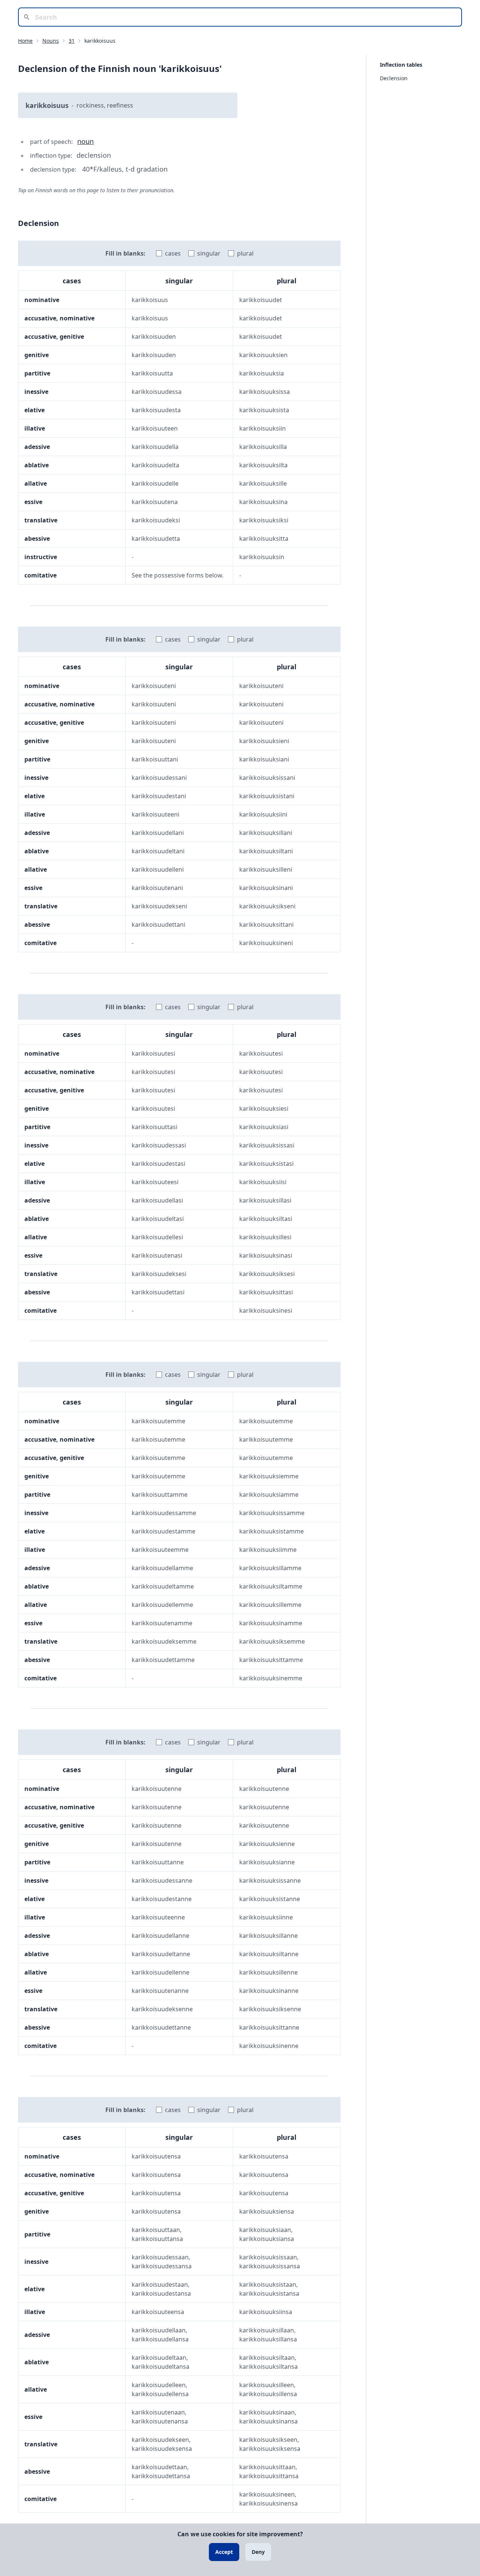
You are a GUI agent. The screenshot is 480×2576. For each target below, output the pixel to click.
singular (209, 253)
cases (173, 253)
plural (245, 253)
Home (25, 41)
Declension (394, 78)
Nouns (51, 41)
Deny (258, 2552)
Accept (224, 2552)
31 (72, 41)
